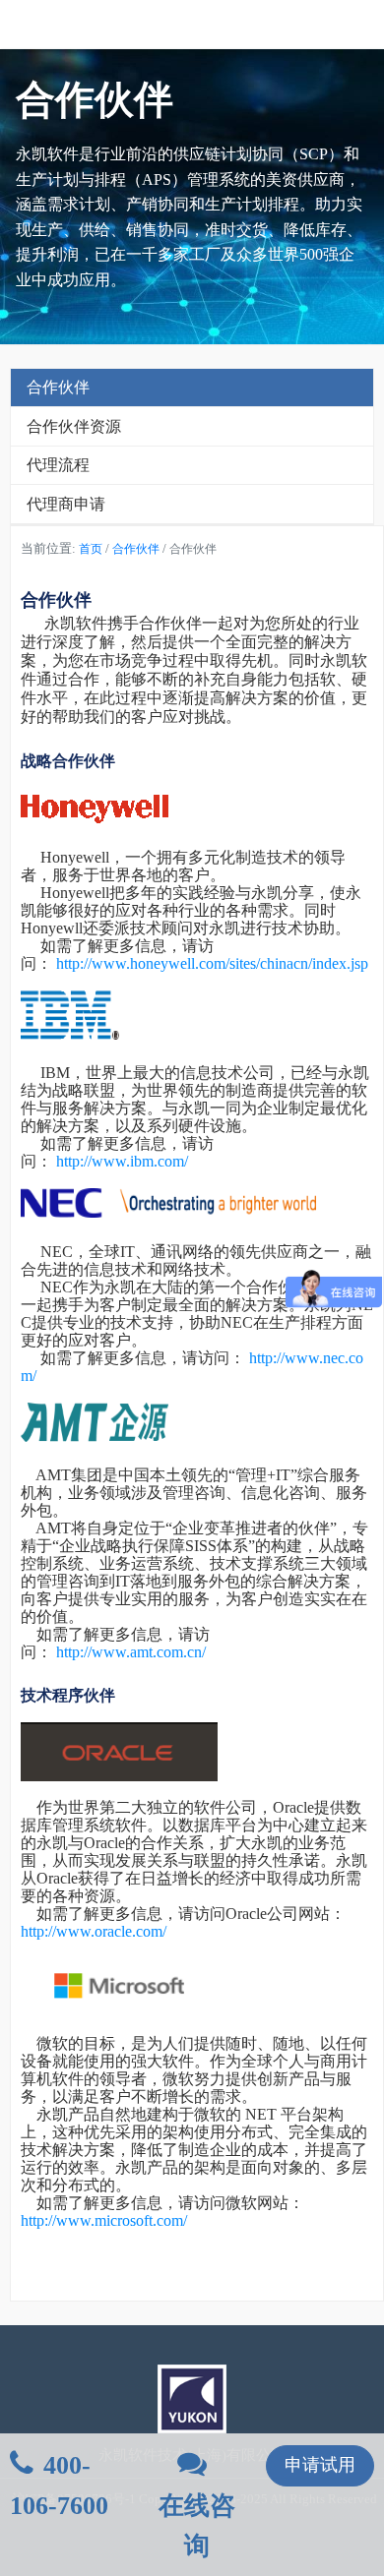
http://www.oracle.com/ (94, 1931)
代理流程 (58, 465)
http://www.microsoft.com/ (104, 2220)
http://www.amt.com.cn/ (131, 1652)
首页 (91, 549)
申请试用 (320, 2465)
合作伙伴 (58, 387)
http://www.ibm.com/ (122, 1161)
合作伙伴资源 (74, 426)
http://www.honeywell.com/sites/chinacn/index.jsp (212, 963)
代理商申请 (66, 504)
